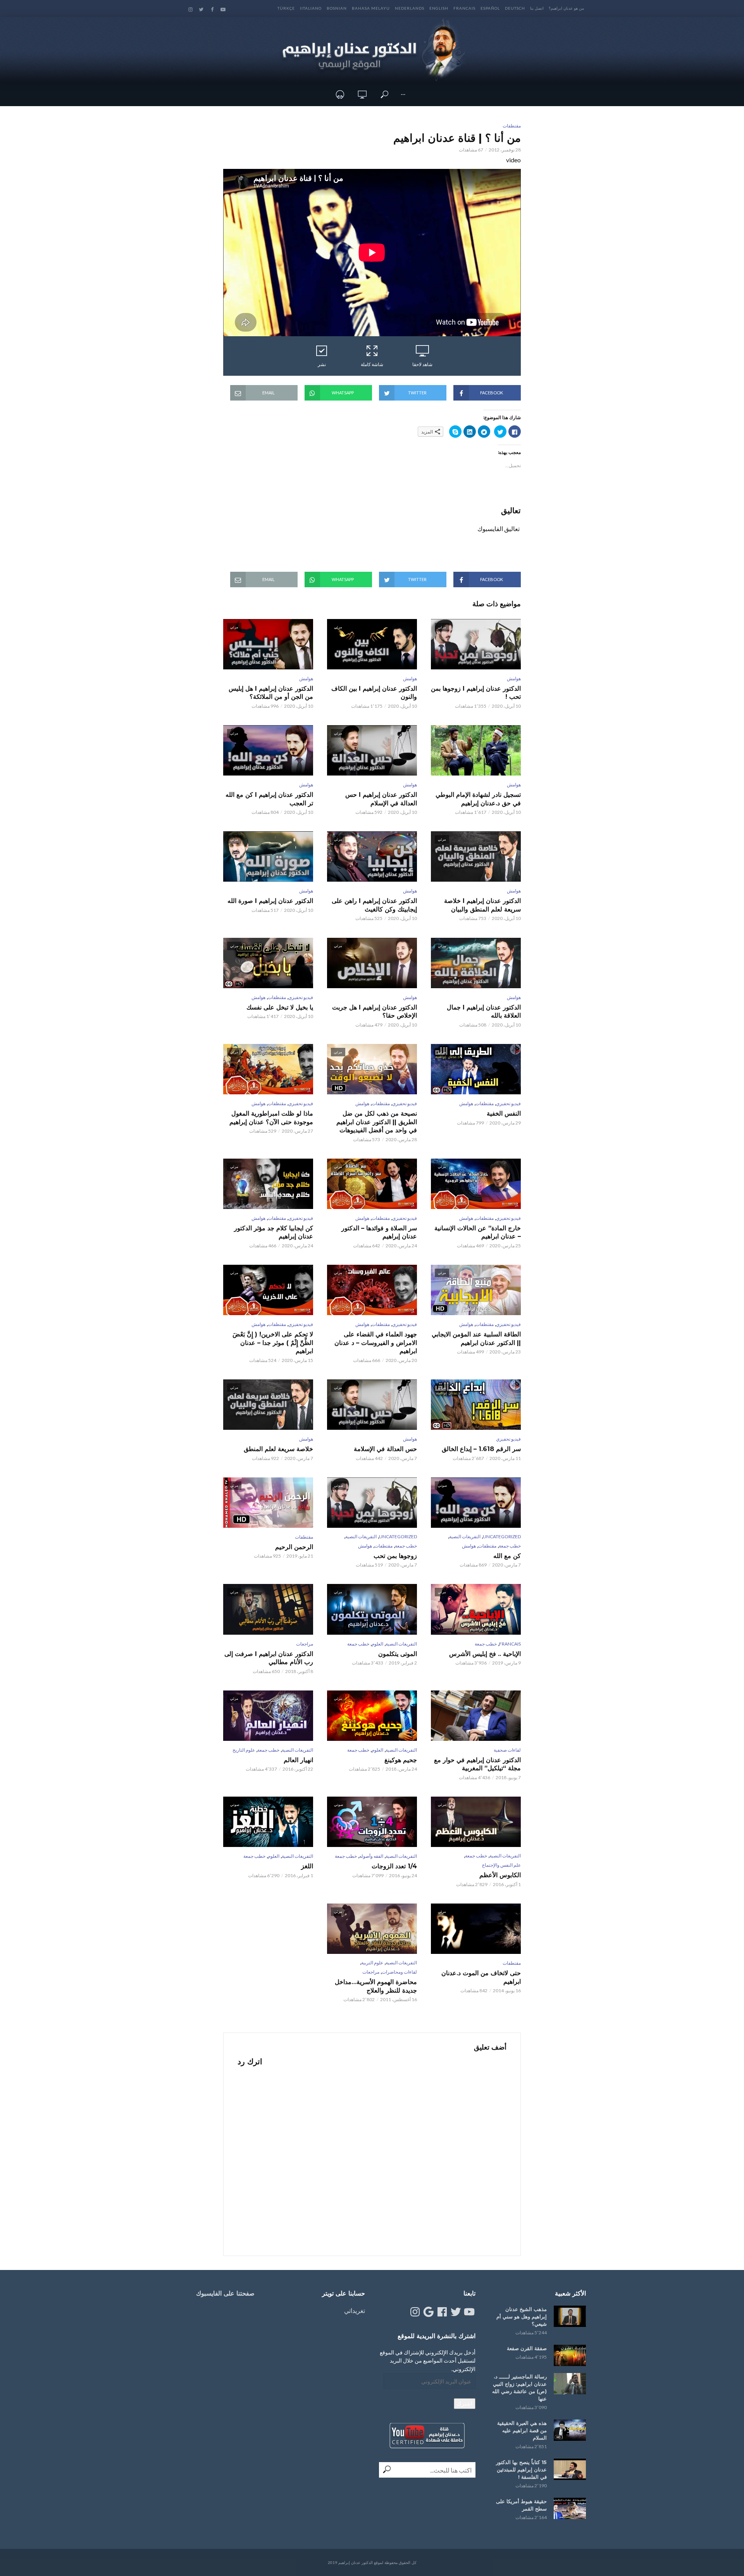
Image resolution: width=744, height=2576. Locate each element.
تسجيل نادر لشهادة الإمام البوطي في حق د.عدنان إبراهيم (478, 799)
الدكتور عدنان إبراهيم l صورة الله (270, 901)
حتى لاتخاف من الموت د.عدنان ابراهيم (481, 1977)
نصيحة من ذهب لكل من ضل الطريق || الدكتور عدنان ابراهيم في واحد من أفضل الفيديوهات (377, 1122)
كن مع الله (507, 1556)
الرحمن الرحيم (294, 1547)
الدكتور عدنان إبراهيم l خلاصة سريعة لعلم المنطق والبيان (482, 905)
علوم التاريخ (244, 1750)
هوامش (514, 678)
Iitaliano (311, 8)
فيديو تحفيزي (301, 997)
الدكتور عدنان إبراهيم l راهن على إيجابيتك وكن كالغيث (374, 905)
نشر (322, 364)
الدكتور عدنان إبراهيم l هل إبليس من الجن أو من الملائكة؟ (271, 693)
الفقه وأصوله (371, 1856)
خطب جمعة (510, 1546)
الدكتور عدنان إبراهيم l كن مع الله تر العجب (269, 799)
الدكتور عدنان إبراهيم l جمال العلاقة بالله (484, 1012)
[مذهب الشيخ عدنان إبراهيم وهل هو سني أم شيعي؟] (570, 2316)
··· (403, 94)
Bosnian (337, 8)
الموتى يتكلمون (398, 1654)
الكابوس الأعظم (500, 1875)
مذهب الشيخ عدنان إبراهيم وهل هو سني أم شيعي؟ (522, 2316)
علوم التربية (372, 1963)
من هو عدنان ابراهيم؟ (566, 8)
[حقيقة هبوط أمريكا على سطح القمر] (570, 2508)
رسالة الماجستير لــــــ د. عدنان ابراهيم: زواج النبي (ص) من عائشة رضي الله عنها (519, 2388)
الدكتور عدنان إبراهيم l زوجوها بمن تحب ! (476, 693)
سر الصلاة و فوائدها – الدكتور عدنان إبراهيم (379, 1232)
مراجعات (305, 1644)
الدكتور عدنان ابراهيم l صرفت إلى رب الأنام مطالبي (269, 1658)
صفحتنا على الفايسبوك (225, 2293)
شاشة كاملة (372, 364)
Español (490, 8)
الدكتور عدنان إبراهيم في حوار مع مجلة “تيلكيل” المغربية (477, 1764)
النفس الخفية (504, 1113)
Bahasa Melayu (371, 8)
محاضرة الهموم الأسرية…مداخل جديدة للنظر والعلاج (376, 1986)
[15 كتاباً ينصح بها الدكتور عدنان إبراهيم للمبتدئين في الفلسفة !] (570, 2469)
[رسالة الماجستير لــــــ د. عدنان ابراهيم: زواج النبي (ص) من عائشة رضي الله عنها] (570, 2384)
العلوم (377, 1644)
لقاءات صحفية (507, 1750)
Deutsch (515, 8)
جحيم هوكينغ (401, 1760)
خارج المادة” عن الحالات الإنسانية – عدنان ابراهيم (478, 1232)
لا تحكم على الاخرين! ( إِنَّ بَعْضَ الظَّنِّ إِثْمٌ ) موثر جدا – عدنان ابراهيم (273, 1343)
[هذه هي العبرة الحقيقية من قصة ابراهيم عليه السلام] (570, 2430)
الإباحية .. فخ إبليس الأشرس (485, 1654)
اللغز (307, 1866)
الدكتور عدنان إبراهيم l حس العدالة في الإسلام (381, 799)
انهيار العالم (298, 1760)
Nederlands (410, 8)
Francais (464, 8)
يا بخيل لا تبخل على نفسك (280, 1007)
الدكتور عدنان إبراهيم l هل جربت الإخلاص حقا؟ (375, 1012)
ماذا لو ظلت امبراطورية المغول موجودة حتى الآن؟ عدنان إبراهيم (271, 1118)
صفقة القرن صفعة (527, 2348)
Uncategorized (502, 1536)
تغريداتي (355, 2310)
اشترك (465, 2403)
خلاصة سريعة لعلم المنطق (278, 1449)
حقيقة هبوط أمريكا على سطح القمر (521, 2505)
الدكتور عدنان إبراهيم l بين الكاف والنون (374, 693)
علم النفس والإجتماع (501, 1865)
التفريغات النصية (465, 1536)
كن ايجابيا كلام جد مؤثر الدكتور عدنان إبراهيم (274, 1232)
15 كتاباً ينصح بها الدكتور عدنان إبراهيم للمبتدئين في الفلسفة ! (521, 2469)
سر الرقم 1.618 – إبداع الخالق (481, 1449)
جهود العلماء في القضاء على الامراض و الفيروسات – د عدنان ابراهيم (376, 1343)
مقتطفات (512, 126)
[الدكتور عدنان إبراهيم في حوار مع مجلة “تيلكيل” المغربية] (476, 1716)
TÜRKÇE (286, 8)
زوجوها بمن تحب (395, 1556)
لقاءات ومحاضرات (399, 1972)
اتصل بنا (537, 8)
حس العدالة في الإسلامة (385, 1449)
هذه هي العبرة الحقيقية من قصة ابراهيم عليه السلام (522, 2430)
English (439, 8)
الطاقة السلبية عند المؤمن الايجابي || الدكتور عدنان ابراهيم (476, 1339)
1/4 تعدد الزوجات (394, 1866)
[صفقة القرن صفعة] (570, 2355)
